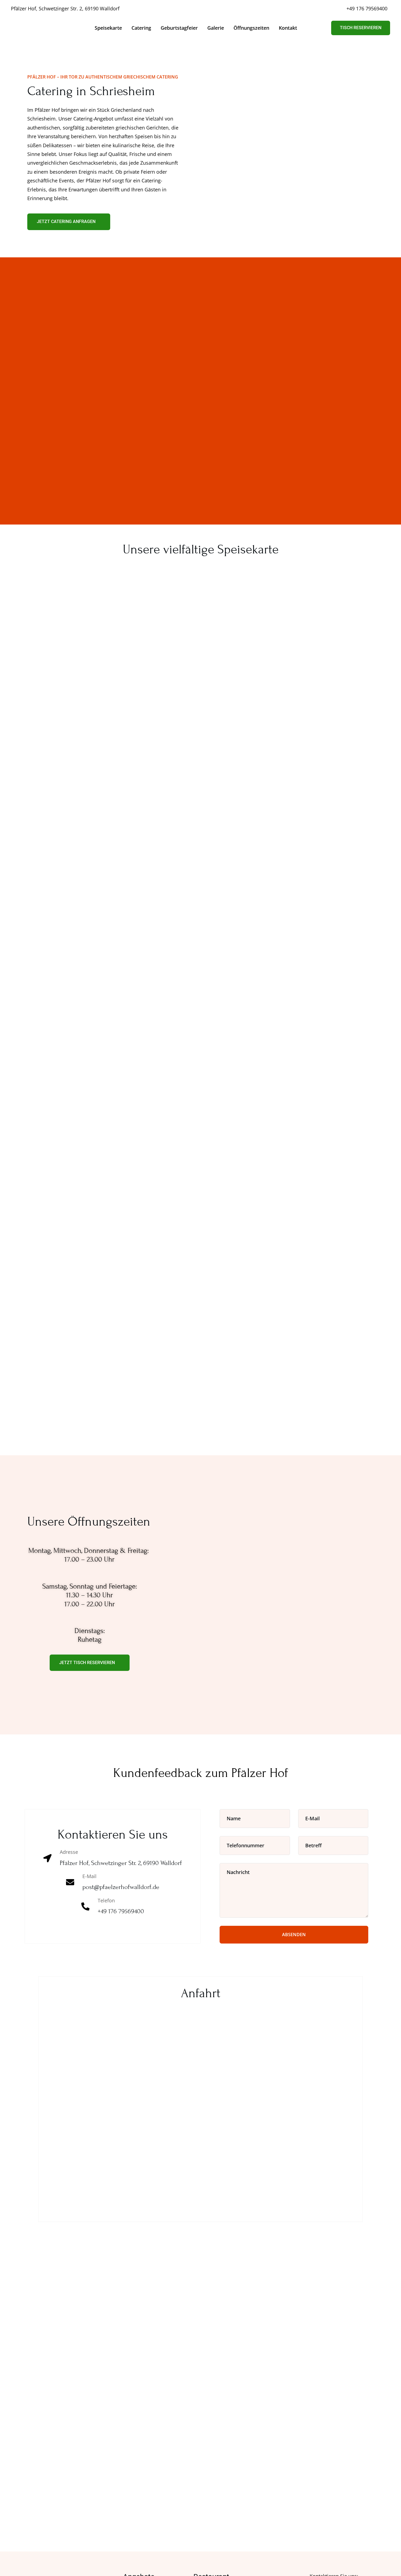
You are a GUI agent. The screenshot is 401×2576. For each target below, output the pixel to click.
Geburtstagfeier (179, 28)
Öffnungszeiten (251, 28)
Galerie (216, 28)
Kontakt (288, 28)
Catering (141, 28)
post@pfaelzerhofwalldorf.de (121, 1887)
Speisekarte (108, 28)
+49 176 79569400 (367, 8)
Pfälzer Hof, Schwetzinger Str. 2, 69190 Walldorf (65, 8)
